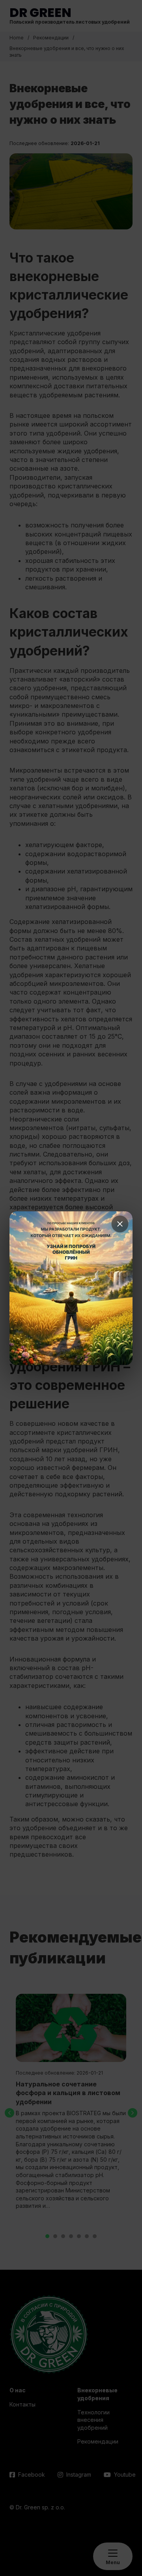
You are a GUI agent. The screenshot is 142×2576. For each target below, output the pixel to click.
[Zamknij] (120, 1224)
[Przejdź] (71, 1288)
